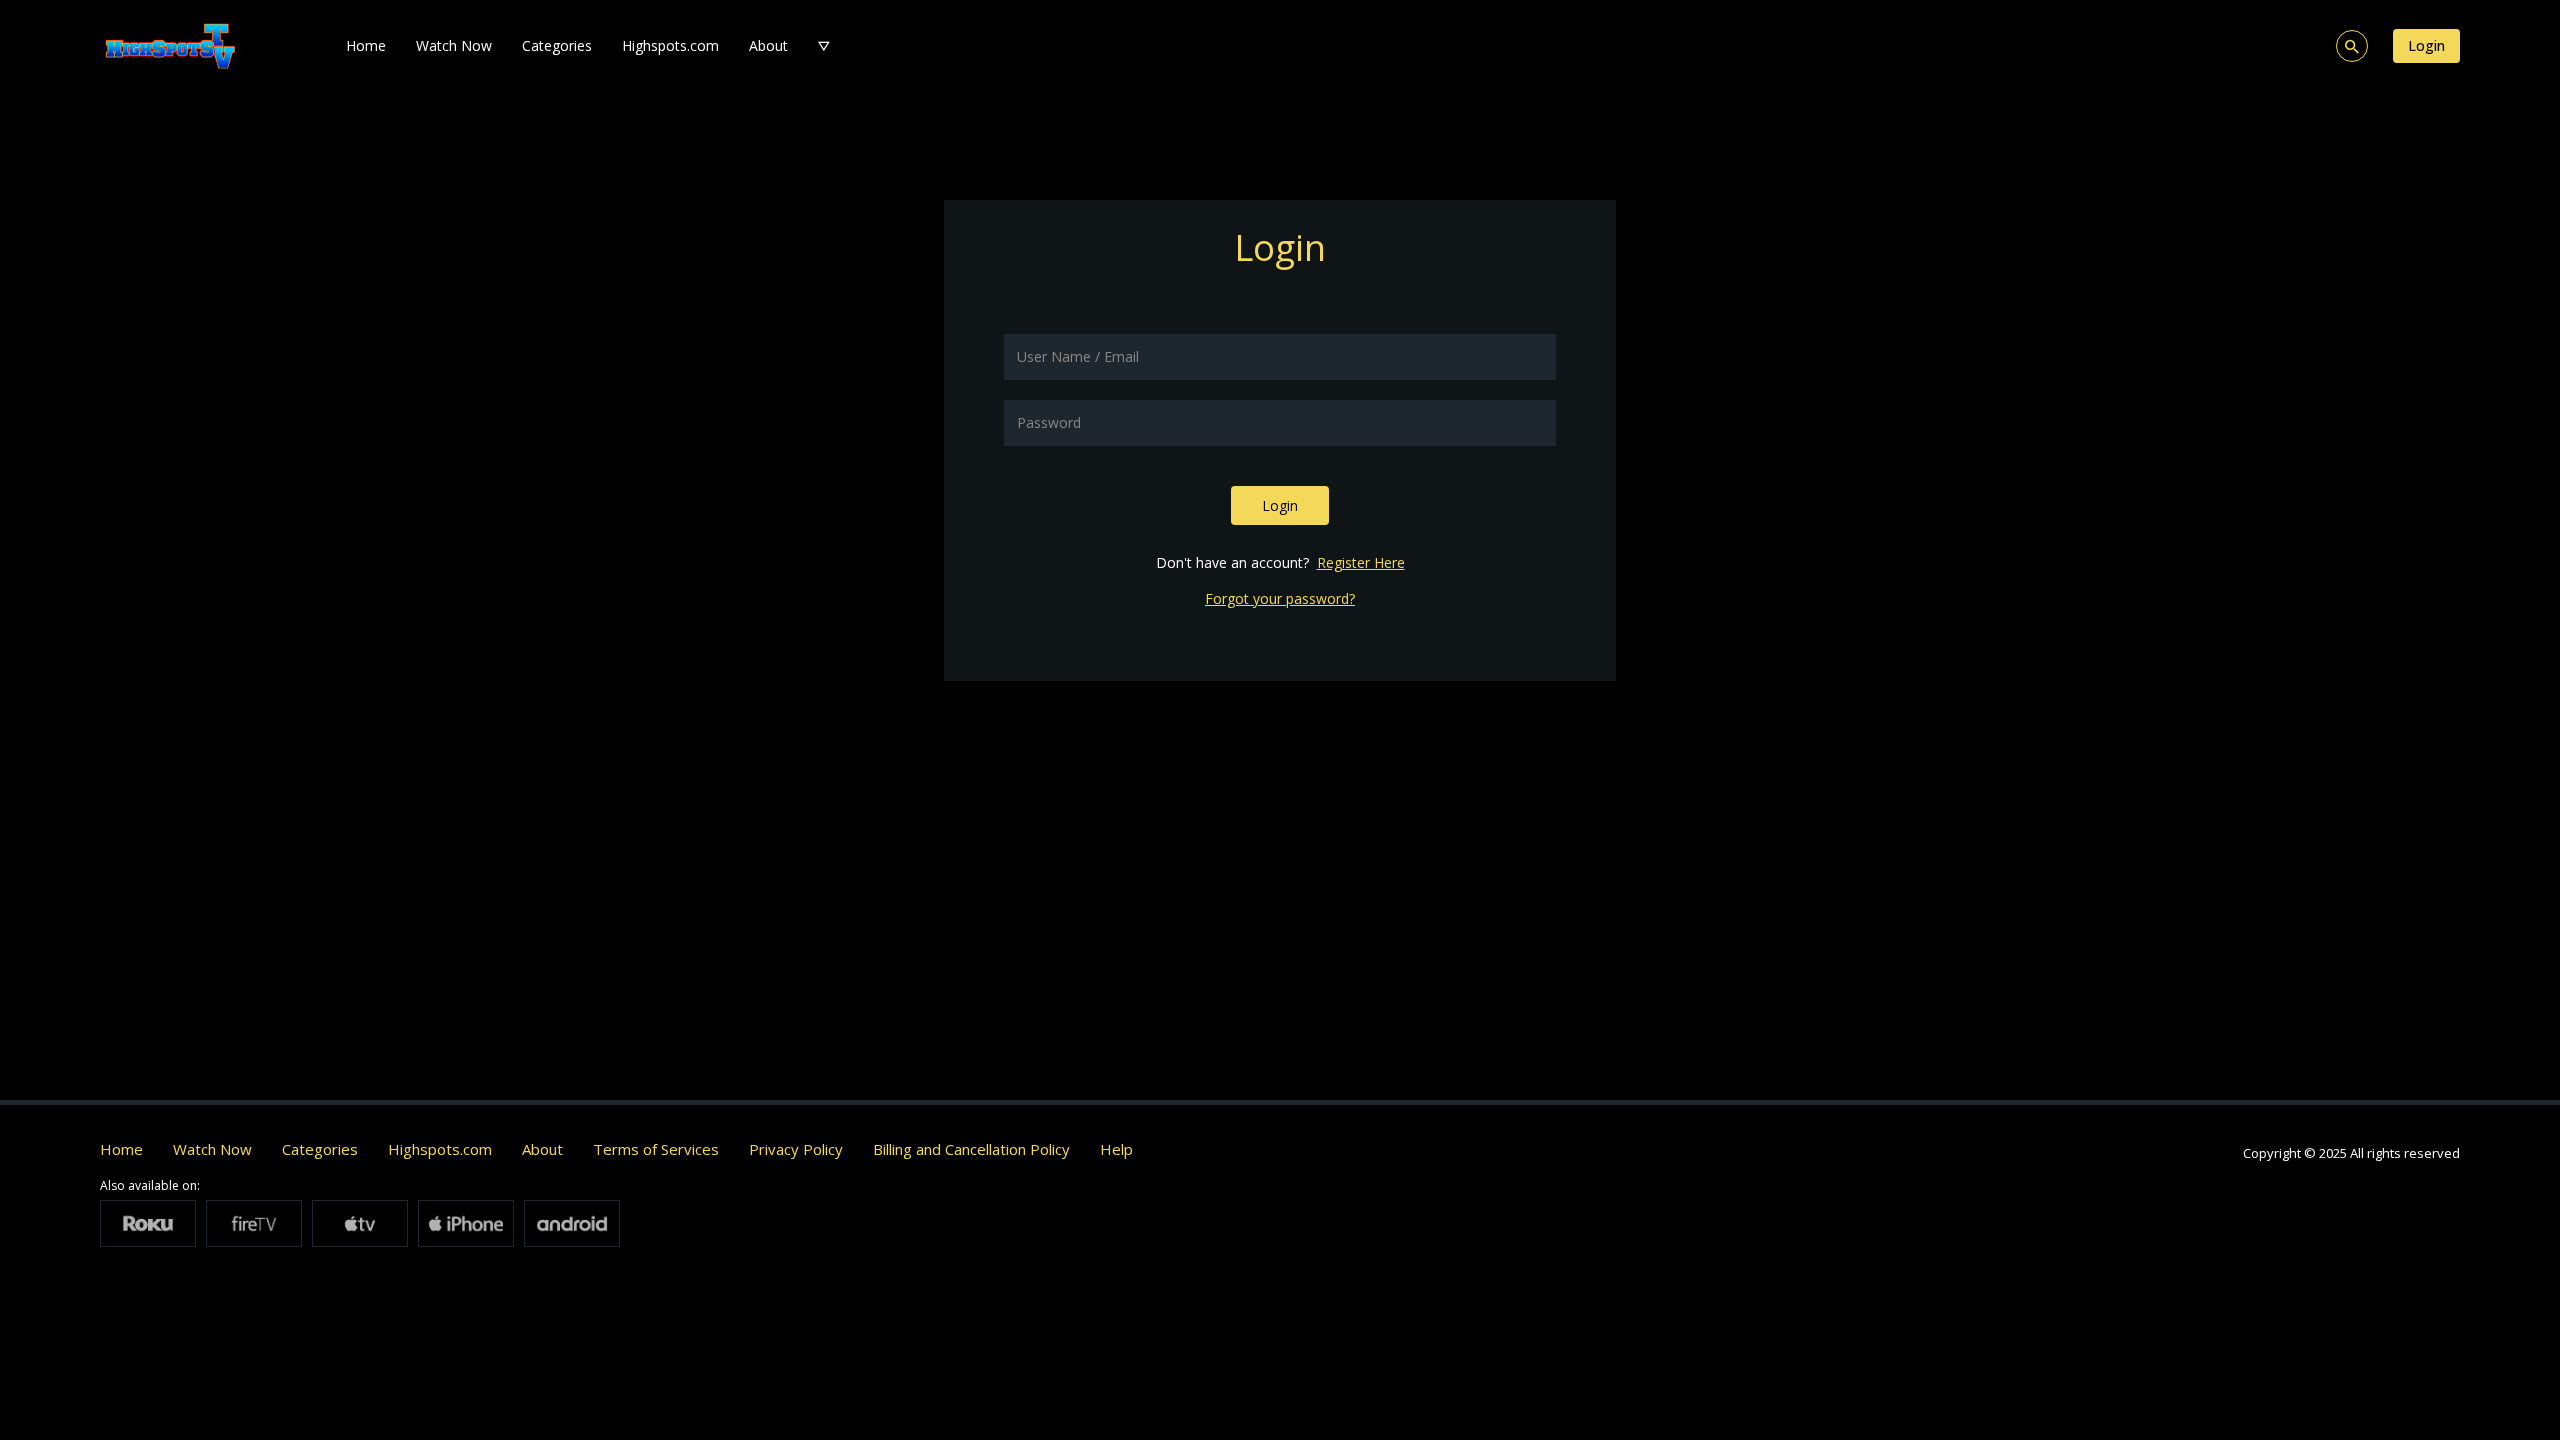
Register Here (1361, 562)
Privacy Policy (796, 1149)
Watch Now (454, 45)
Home (366, 45)
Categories (557, 45)
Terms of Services (656, 1149)
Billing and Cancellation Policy (971, 1149)
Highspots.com (670, 45)
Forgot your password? (1280, 598)
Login (2426, 45)
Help (1116, 1149)
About (768, 45)
